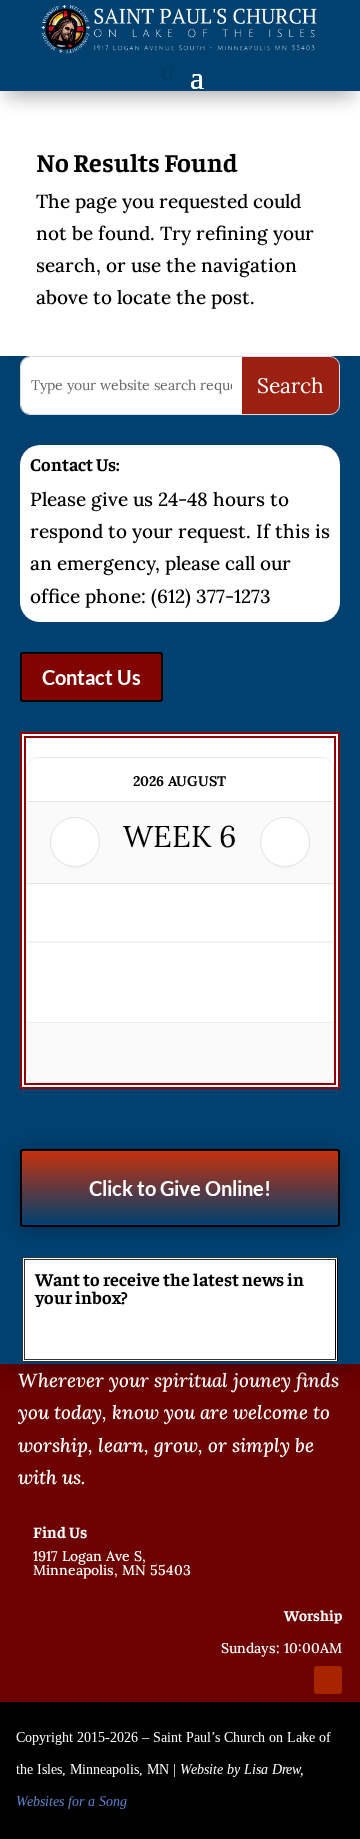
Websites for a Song (71, 1801)
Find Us (60, 1531)
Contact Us (91, 677)
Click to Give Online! (180, 1188)
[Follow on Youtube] (328, 1680)
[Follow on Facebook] (256, 1680)
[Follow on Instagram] (292, 1680)
